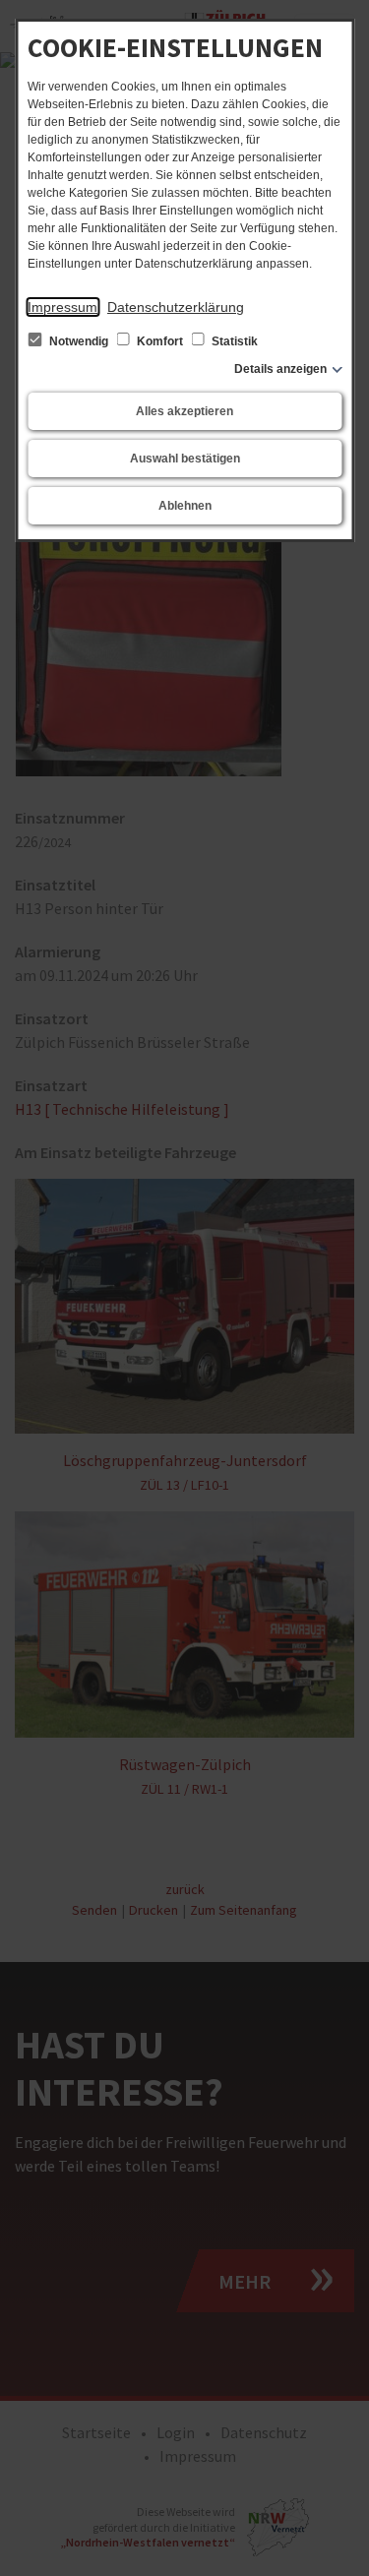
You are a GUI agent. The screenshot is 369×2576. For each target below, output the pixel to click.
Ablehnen (185, 506)
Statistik (233, 341)
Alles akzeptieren (184, 411)
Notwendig (79, 341)
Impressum (62, 307)
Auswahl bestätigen (185, 459)
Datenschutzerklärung (176, 307)
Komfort (160, 341)
